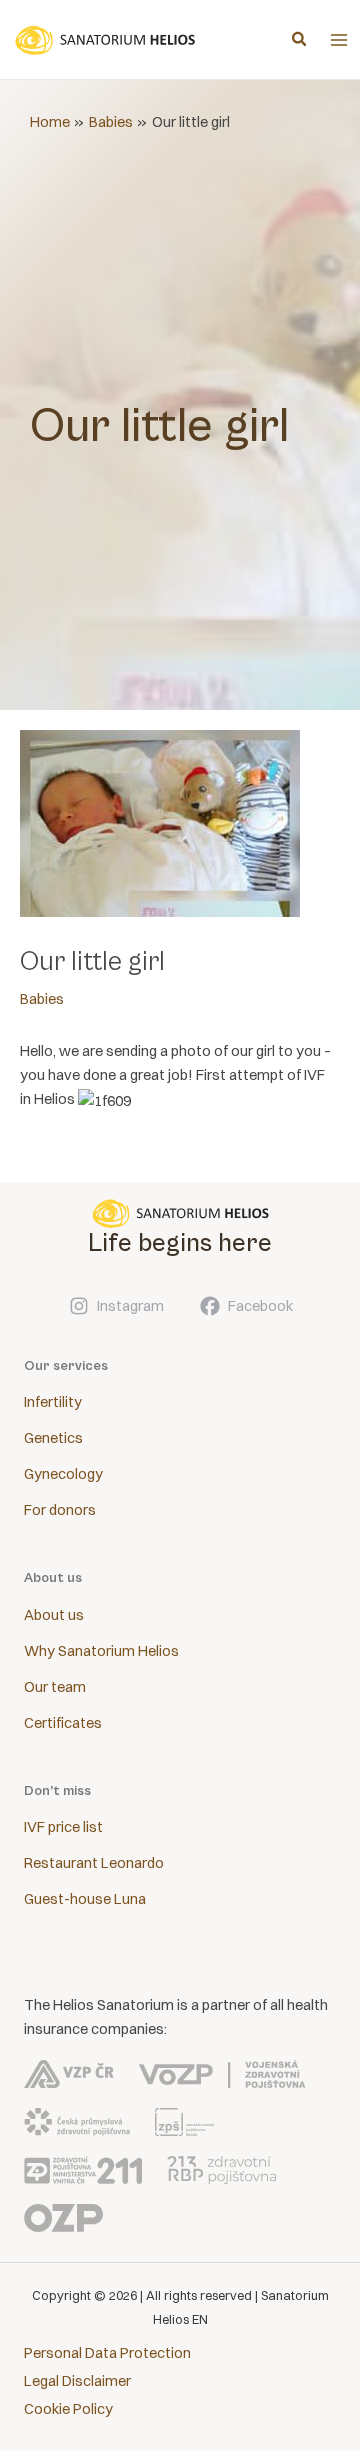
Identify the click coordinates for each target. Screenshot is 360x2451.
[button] (300, 41)
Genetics (53, 1438)
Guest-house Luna (85, 1899)
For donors (60, 1510)
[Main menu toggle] (339, 40)
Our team (55, 1687)
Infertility (53, 1402)
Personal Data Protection (107, 2353)
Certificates (63, 1723)
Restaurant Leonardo (94, 1863)
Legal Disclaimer (77, 2381)
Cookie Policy (68, 2409)
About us (54, 1615)
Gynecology (63, 1474)
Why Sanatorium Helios (101, 1651)
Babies (42, 999)
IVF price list (63, 1827)
